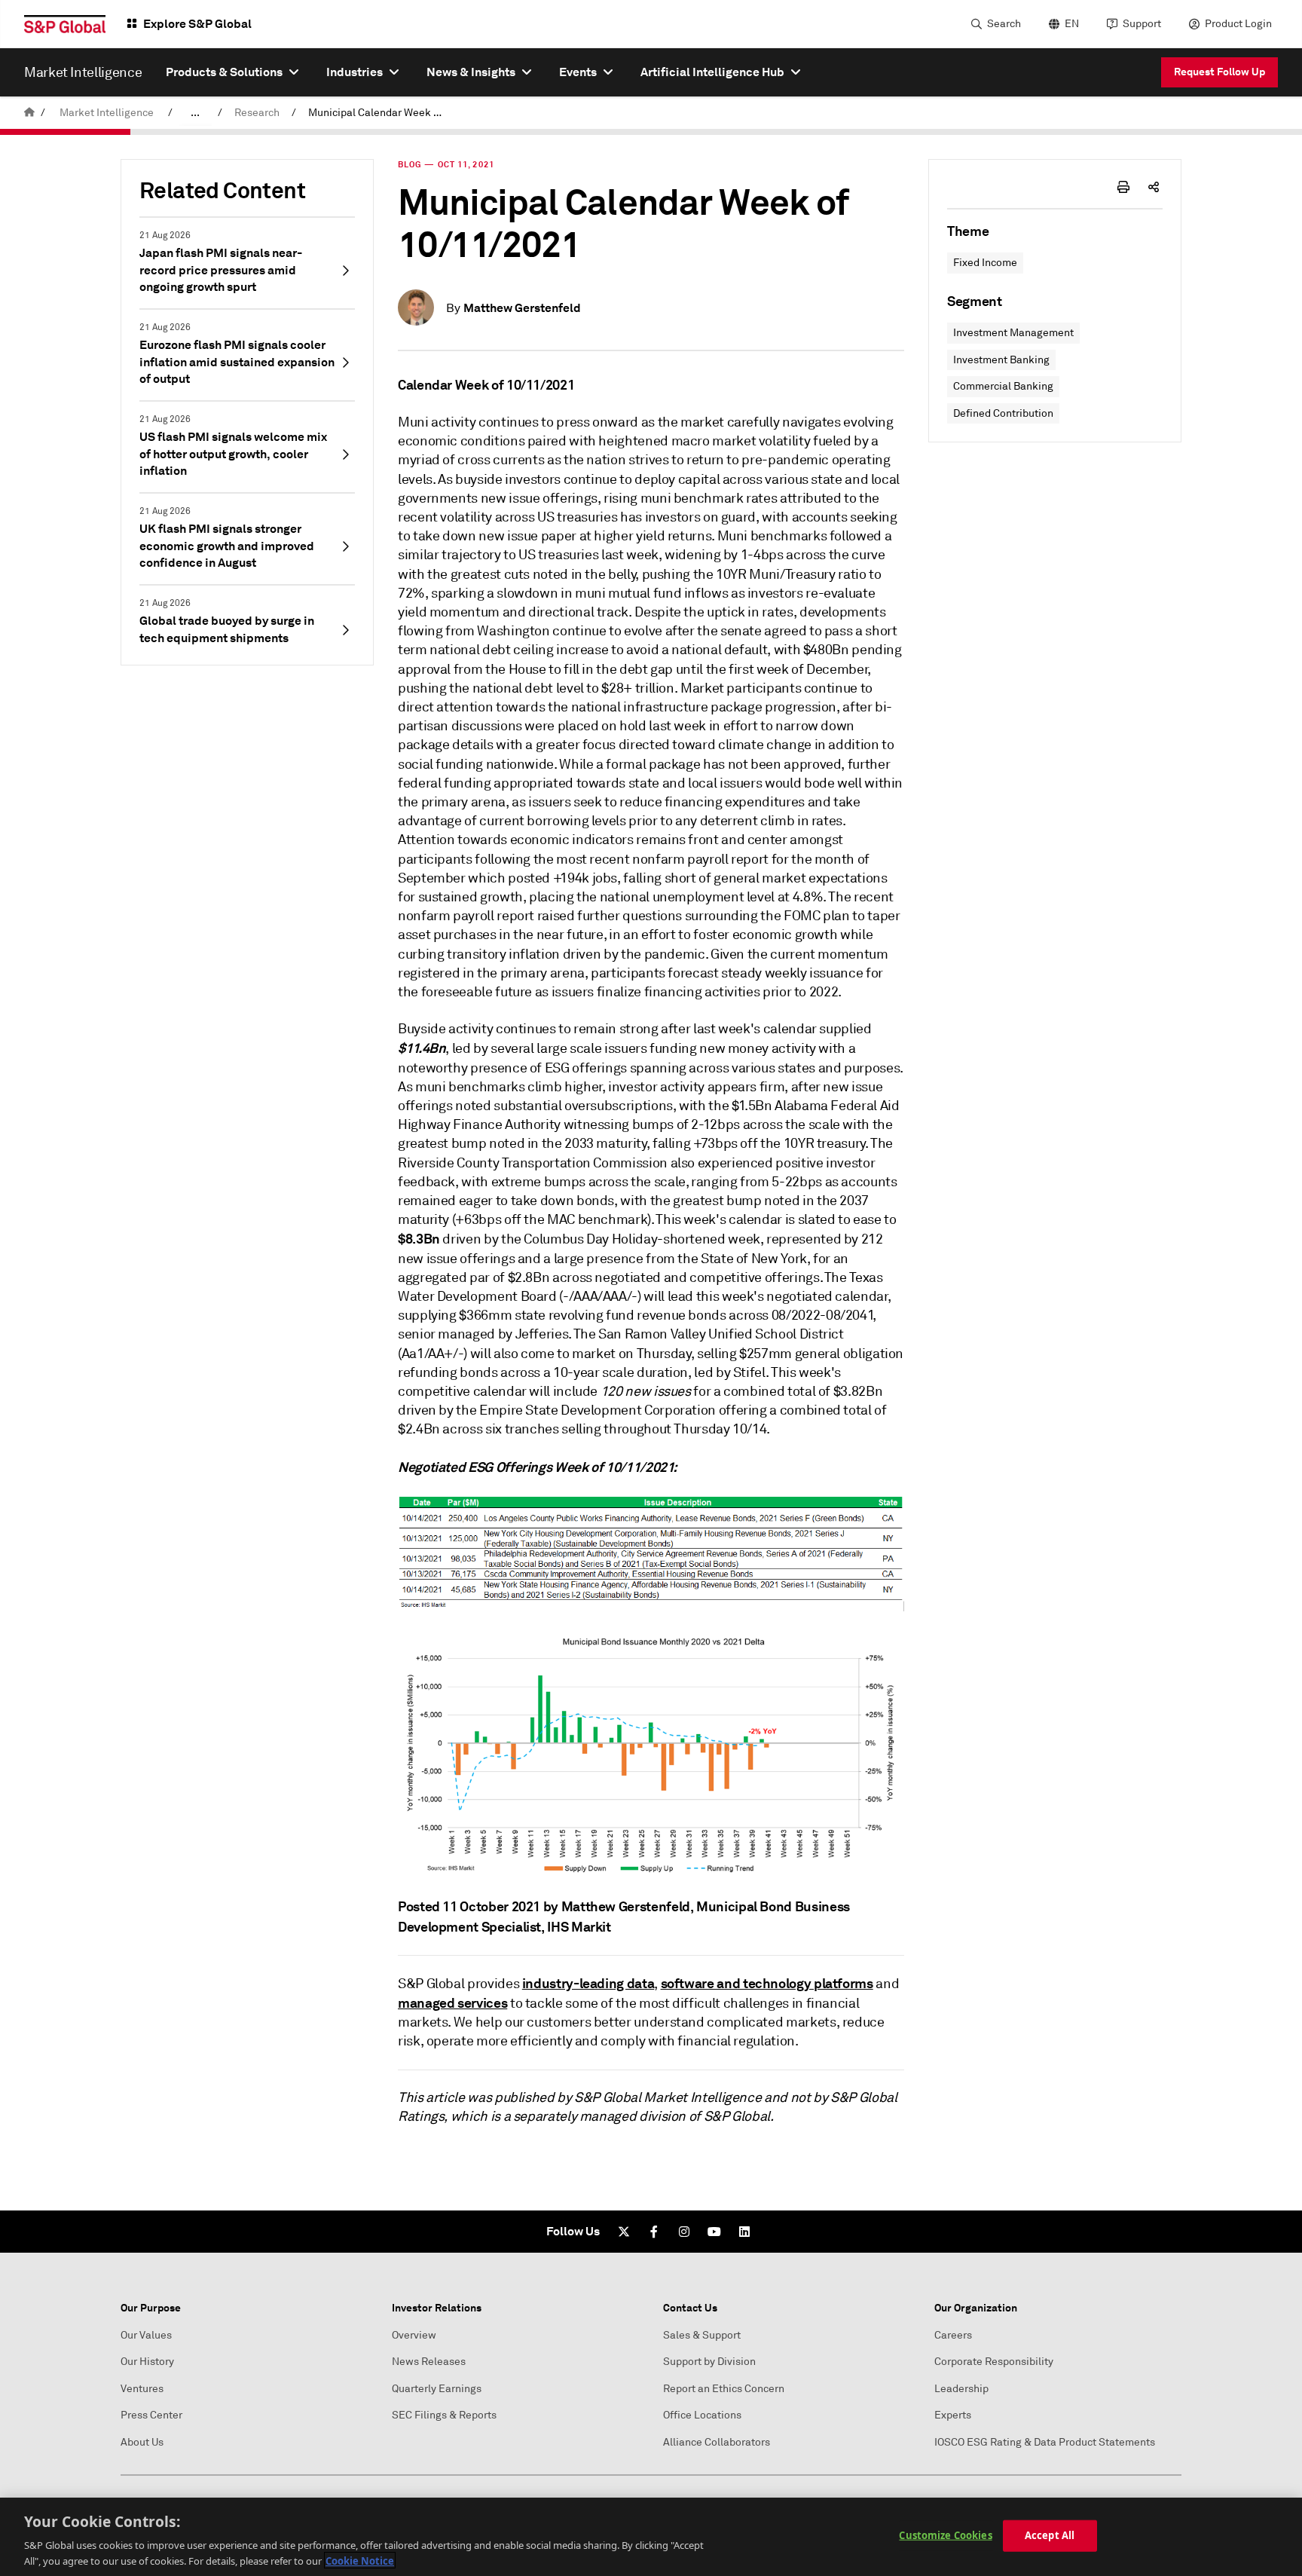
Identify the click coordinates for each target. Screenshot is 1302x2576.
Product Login (1238, 24)
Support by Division (709, 2362)
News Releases (429, 2362)
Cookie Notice (360, 2560)
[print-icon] (1123, 187)
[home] (29, 113)
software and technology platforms (767, 1983)
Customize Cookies (945, 2535)
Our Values (146, 2335)
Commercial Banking (1003, 386)
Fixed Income (985, 263)
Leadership (961, 2389)
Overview (414, 2335)
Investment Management (1013, 333)
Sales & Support (702, 2335)
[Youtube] (714, 2232)
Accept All (1050, 2535)
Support (1142, 24)
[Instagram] (684, 2232)
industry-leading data (588, 1983)
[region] (651, 2537)
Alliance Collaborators (717, 2442)
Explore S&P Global (197, 24)
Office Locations (702, 2415)
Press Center (151, 2415)
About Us (142, 2442)
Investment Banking (1001, 360)
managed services (452, 2003)
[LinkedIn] (744, 2232)
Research (257, 113)
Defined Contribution (1003, 413)
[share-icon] (1154, 187)
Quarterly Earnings (437, 2389)
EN (1072, 24)
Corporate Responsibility (994, 2362)
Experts (953, 2415)
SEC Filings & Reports (444, 2415)
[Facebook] (654, 2232)
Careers (953, 2335)
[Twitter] (624, 2232)
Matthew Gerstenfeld (522, 308)
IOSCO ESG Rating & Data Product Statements (1045, 2442)
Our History (147, 2362)
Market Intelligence (107, 113)
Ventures (142, 2389)
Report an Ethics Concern (724, 2389)
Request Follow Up (1219, 72)
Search (1004, 24)
